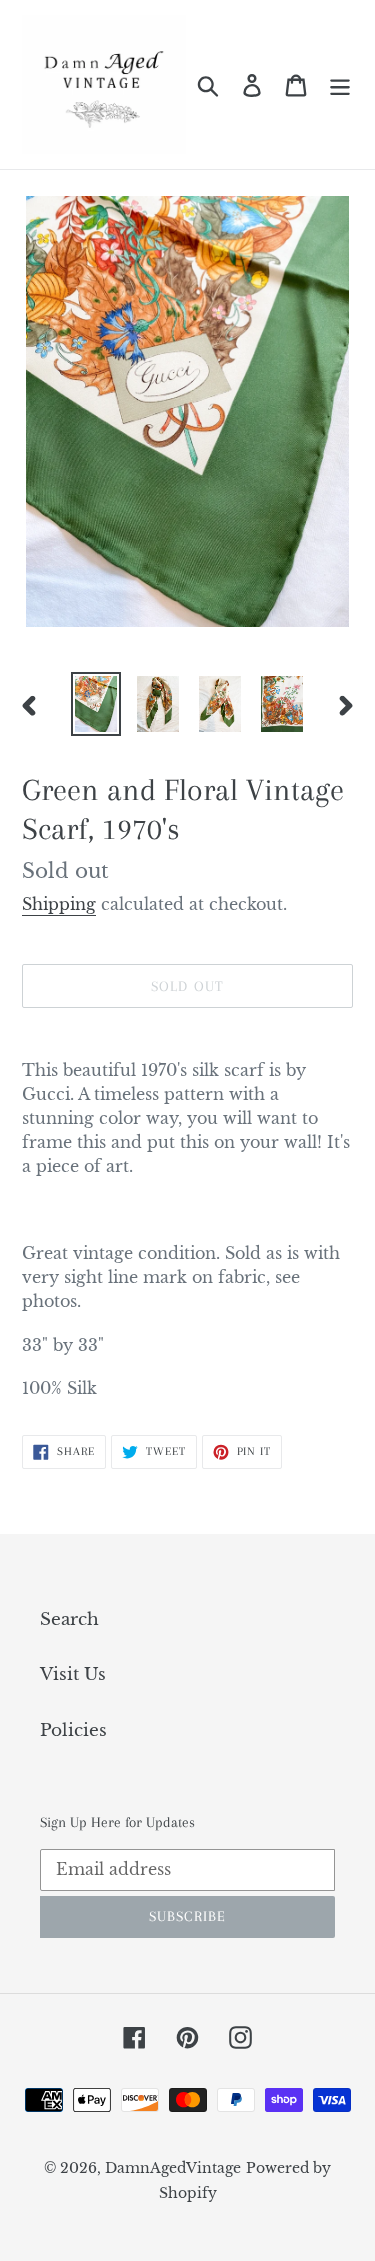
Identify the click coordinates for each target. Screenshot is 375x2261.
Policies (73, 1730)
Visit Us (73, 1674)
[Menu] (340, 85)
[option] (96, 704)
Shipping (59, 904)
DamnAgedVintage (173, 2168)
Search (69, 1619)
